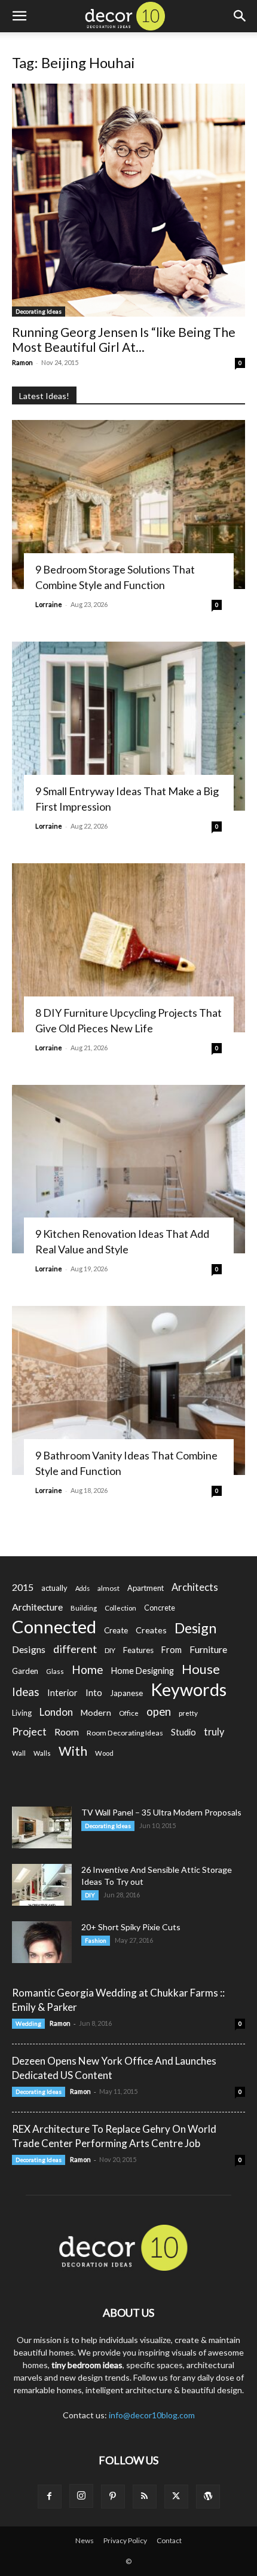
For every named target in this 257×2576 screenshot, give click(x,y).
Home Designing (143, 1671)
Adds (82, 1588)
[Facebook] (50, 2497)
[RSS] (145, 2497)
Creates (151, 1630)
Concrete (160, 1608)
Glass (55, 1671)
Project (29, 1732)
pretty (188, 1713)
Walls (42, 1753)
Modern (96, 1712)
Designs (29, 1649)
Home (88, 1669)
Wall (19, 1753)
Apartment (146, 1588)
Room (67, 1732)
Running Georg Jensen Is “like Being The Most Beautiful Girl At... (124, 339)
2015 (23, 1587)
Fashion (96, 1940)
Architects (195, 1587)
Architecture (37, 1607)
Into (94, 1692)
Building (84, 1608)
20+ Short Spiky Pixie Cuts (131, 1927)
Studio (183, 1732)
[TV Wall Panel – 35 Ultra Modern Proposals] (42, 1827)
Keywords (189, 1690)
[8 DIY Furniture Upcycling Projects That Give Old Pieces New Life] (128, 948)
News (85, 2540)
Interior (62, 1693)
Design (195, 1628)
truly (214, 1732)
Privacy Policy (125, 2540)
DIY (110, 1650)
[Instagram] (81, 2496)
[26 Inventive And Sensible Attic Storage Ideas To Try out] (42, 1885)
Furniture (208, 1649)
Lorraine (49, 604)
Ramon (22, 362)
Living (22, 1713)
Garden (25, 1671)
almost (108, 1588)
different (75, 1649)
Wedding (28, 2023)
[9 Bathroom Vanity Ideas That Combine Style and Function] (128, 1390)
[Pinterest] (113, 2497)
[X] (176, 2497)
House (201, 1669)
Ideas (26, 1692)
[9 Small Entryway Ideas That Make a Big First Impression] (128, 726)
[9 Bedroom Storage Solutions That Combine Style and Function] (128, 505)
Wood (104, 1753)
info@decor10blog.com (152, 2415)
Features (138, 1650)
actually (54, 1588)
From (172, 1650)
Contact (169, 2540)
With (73, 1751)
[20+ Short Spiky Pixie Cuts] (42, 1942)
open (159, 1712)
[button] (19, 16)
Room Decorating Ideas (125, 1733)
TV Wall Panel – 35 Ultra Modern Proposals (161, 1812)
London (56, 1712)
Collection (120, 1608)
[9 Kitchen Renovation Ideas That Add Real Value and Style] (128, 1169)
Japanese (126, 1693)
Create (116, 1630)
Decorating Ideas (39, 311)
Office (129, 1713)
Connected (54, 1626)
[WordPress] (208, 2497)
